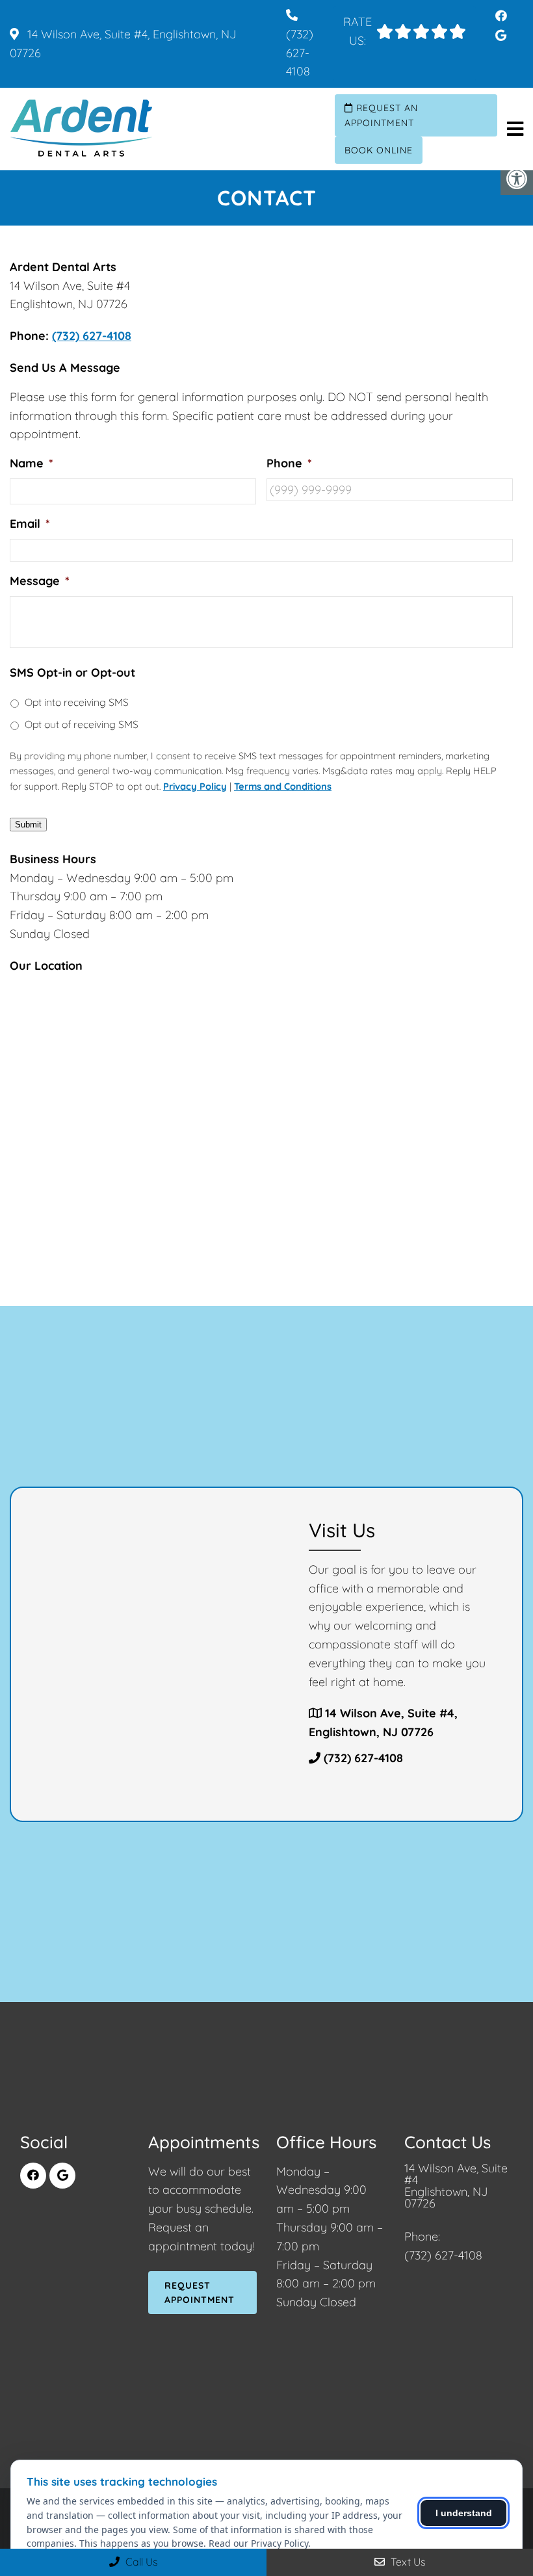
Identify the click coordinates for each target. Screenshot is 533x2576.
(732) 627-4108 (300, 53)
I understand (464, 2513)
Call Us (140, 2562)
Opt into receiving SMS (77, 702)
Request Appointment (200, 2293)
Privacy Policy (195, 786)
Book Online (379, 150)
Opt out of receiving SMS (82, 724)
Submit (28, 825)
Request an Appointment (381, 115)
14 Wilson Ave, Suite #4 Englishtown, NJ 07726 (456, 2186)
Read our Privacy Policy (258, 2543)
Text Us (407, 2562)
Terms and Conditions (283, 786)
